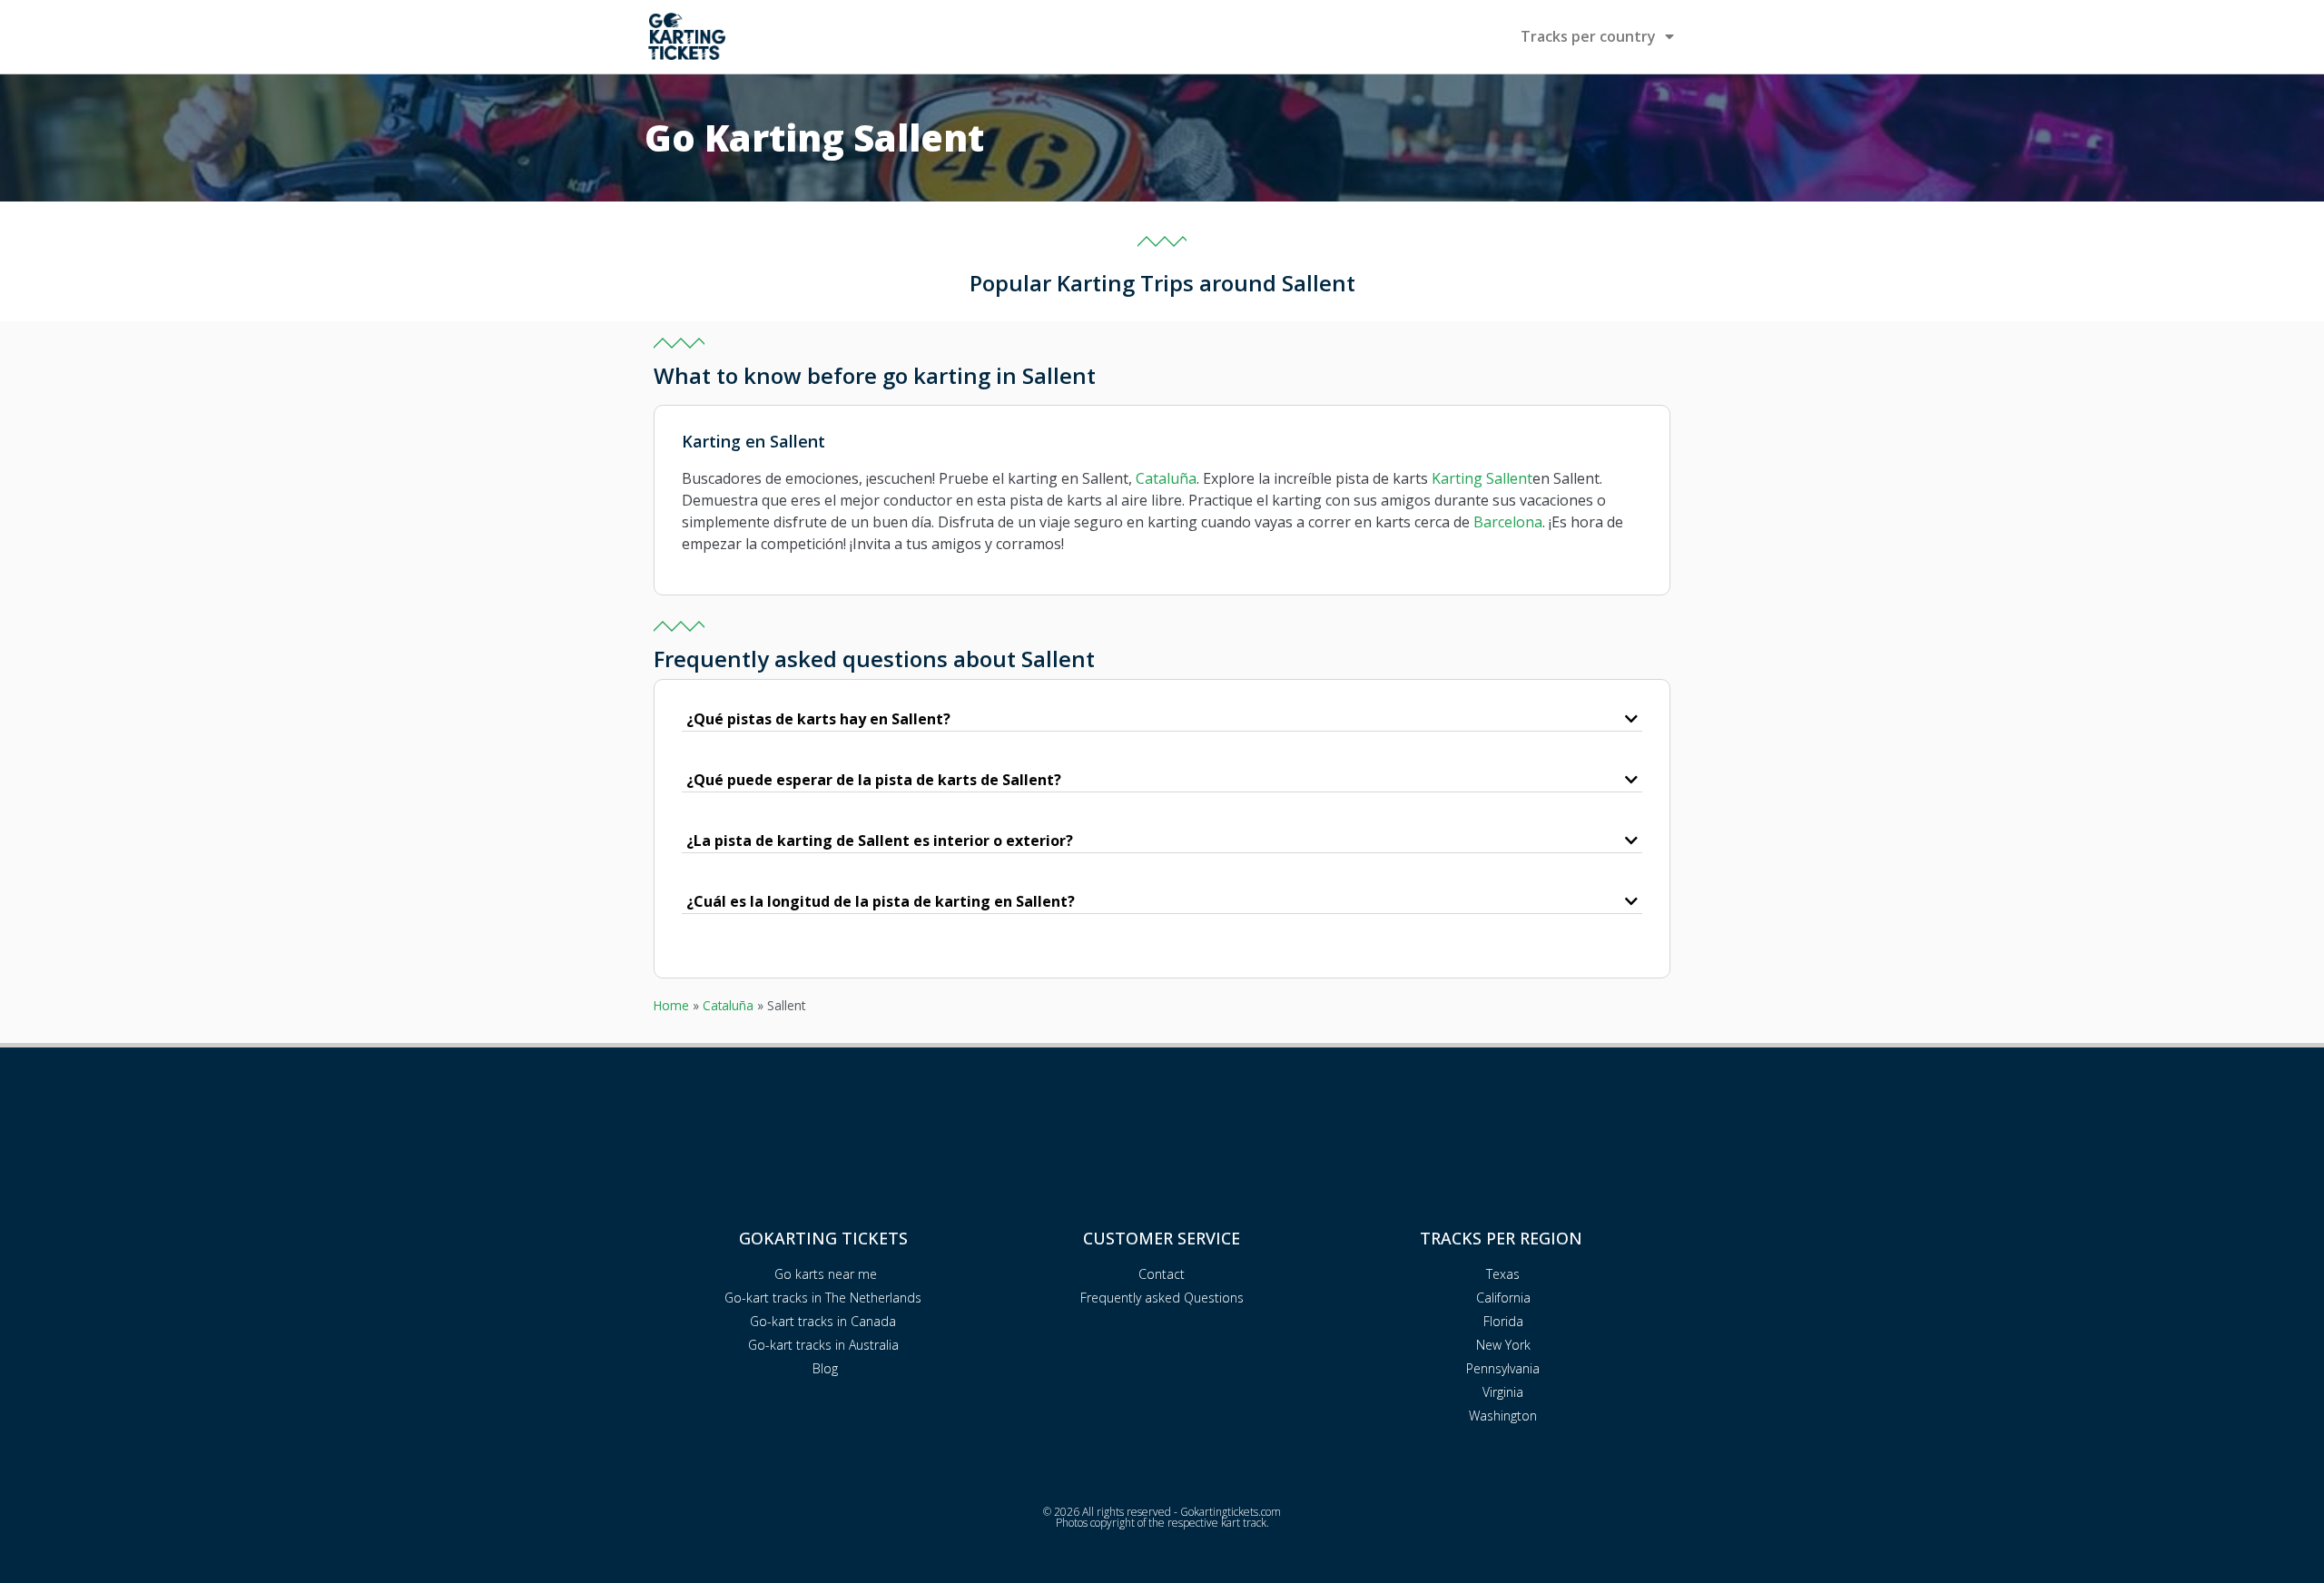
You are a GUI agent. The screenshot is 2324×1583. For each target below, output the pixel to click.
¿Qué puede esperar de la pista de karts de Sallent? (874, 780)
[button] (1162, 719)
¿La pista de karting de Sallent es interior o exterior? (880, 841)
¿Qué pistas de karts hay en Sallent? (818, 719)
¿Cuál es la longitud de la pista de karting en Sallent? (881, 901)
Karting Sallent (1482, 478)
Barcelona (1508, 522)
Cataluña (1166, 478)
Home (671, 1005)
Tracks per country (1588, 36)
